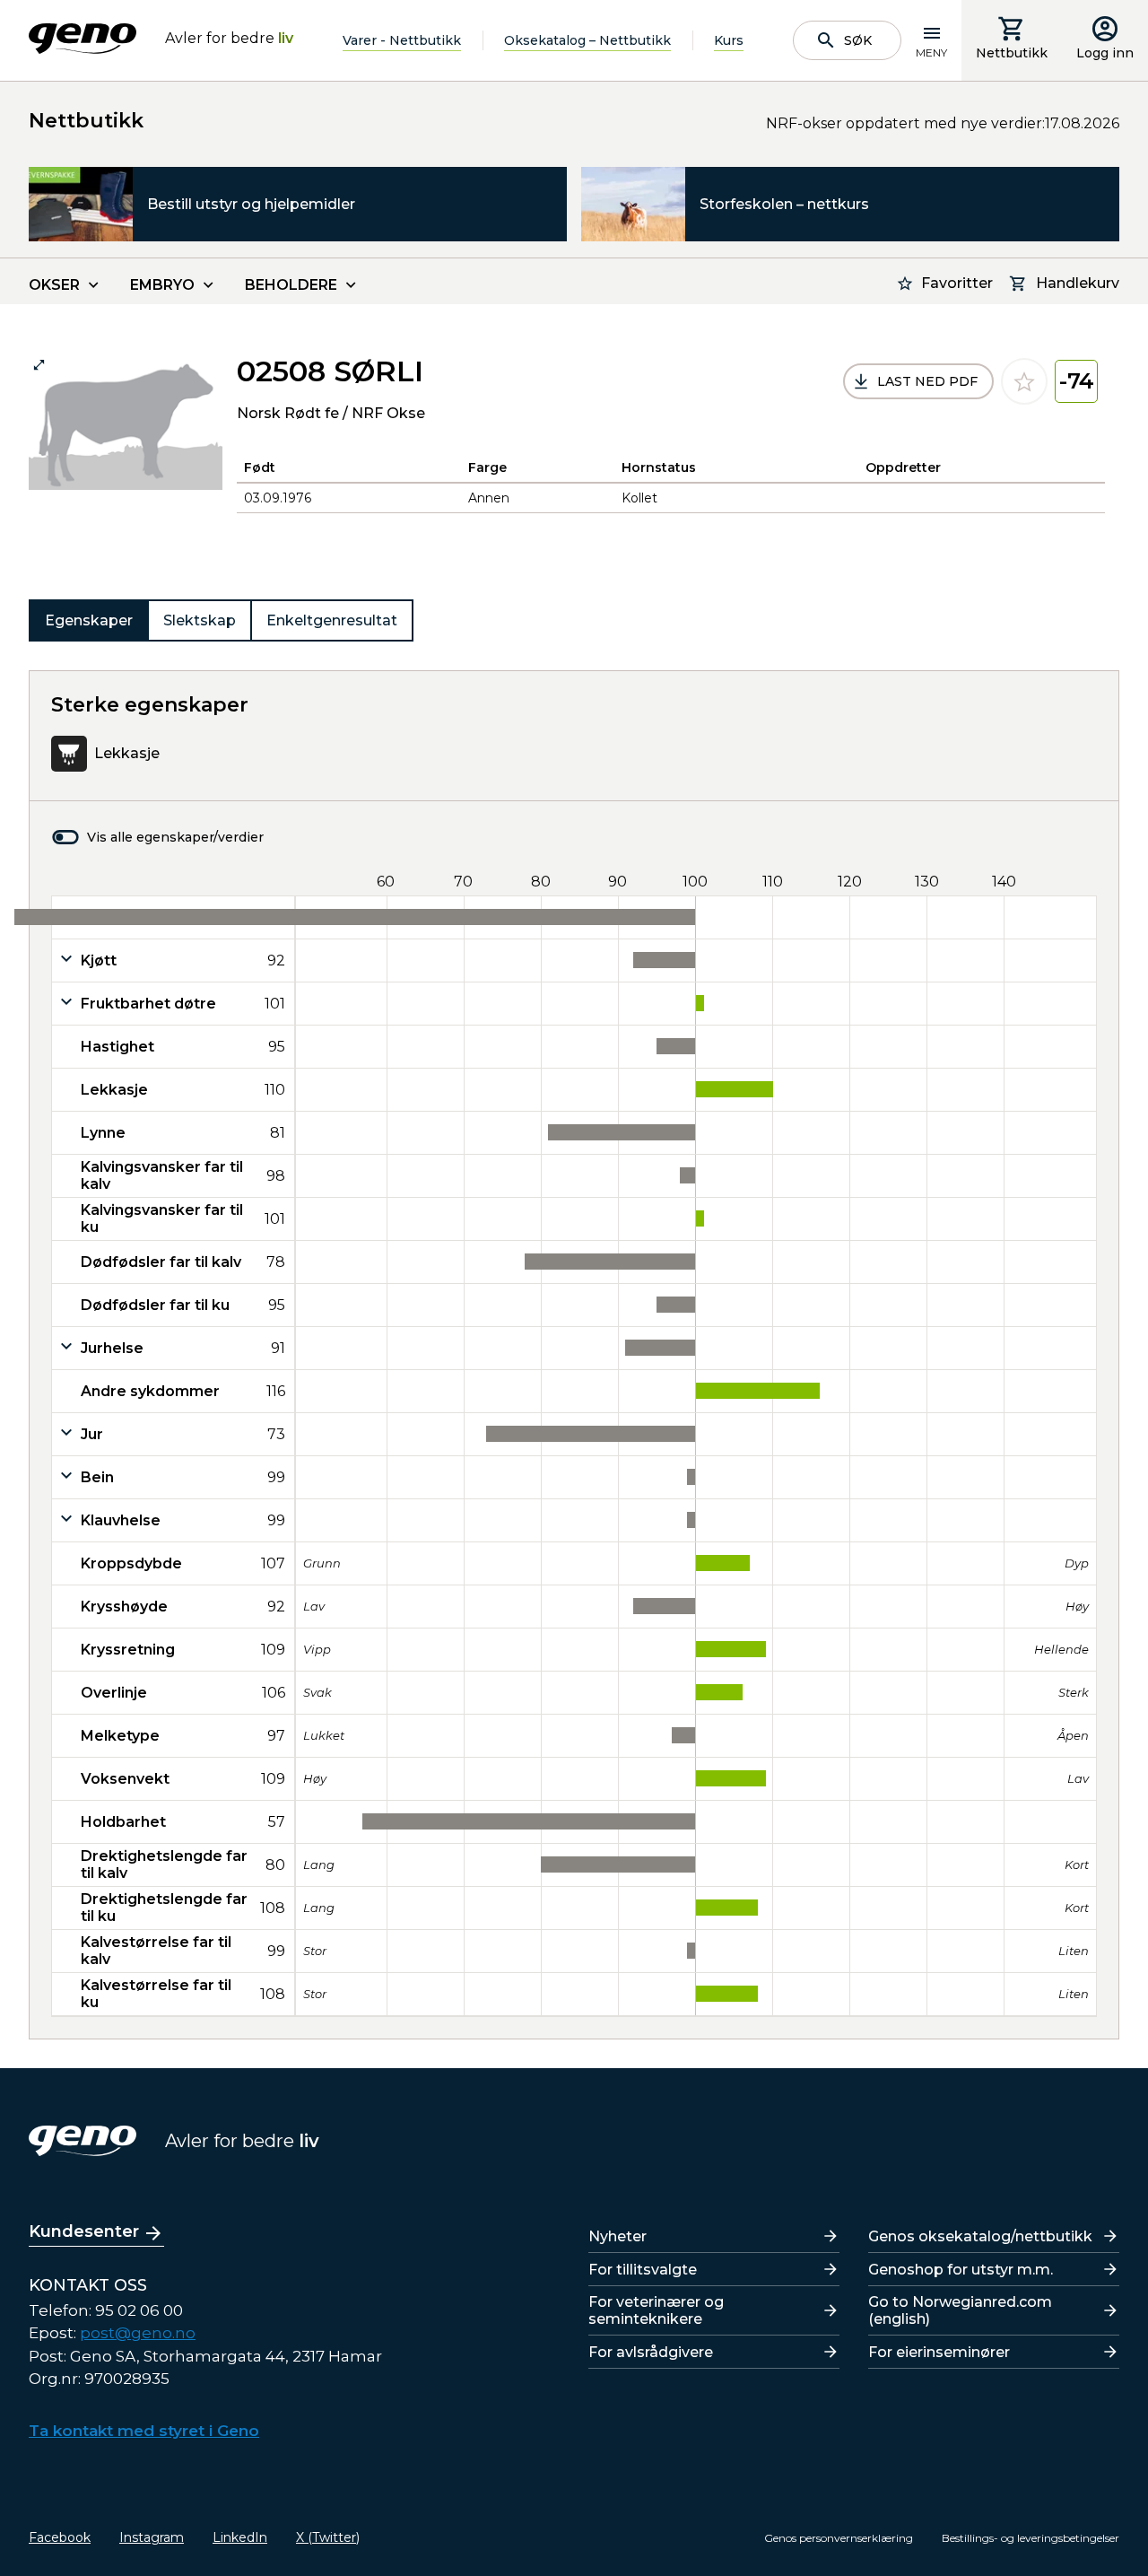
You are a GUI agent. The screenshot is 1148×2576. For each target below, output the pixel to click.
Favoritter (957, 283)
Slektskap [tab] (200, 620)
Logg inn (1105, 53)
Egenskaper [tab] (89, 620)
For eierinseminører (939, 2352)
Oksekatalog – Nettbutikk (587, 40)
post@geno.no (138, 2333)
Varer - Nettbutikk (402, 40)
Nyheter (617, 2236)
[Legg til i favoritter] (1024, 381)
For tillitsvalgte (643, 2270)
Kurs (729, 40)
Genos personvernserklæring (839, 2538)
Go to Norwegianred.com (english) (960, 2310)
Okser (54, 285)
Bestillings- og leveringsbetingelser (1031, 2538)
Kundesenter (84, 2231)
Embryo (162, 285)
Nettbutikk (1012, 53)
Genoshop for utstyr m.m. (961, 2270)
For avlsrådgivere (651, 2352)
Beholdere (291, 285)
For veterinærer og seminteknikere (656, 2310)
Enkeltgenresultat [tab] (332, 620)
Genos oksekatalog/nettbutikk (980, 2236)
